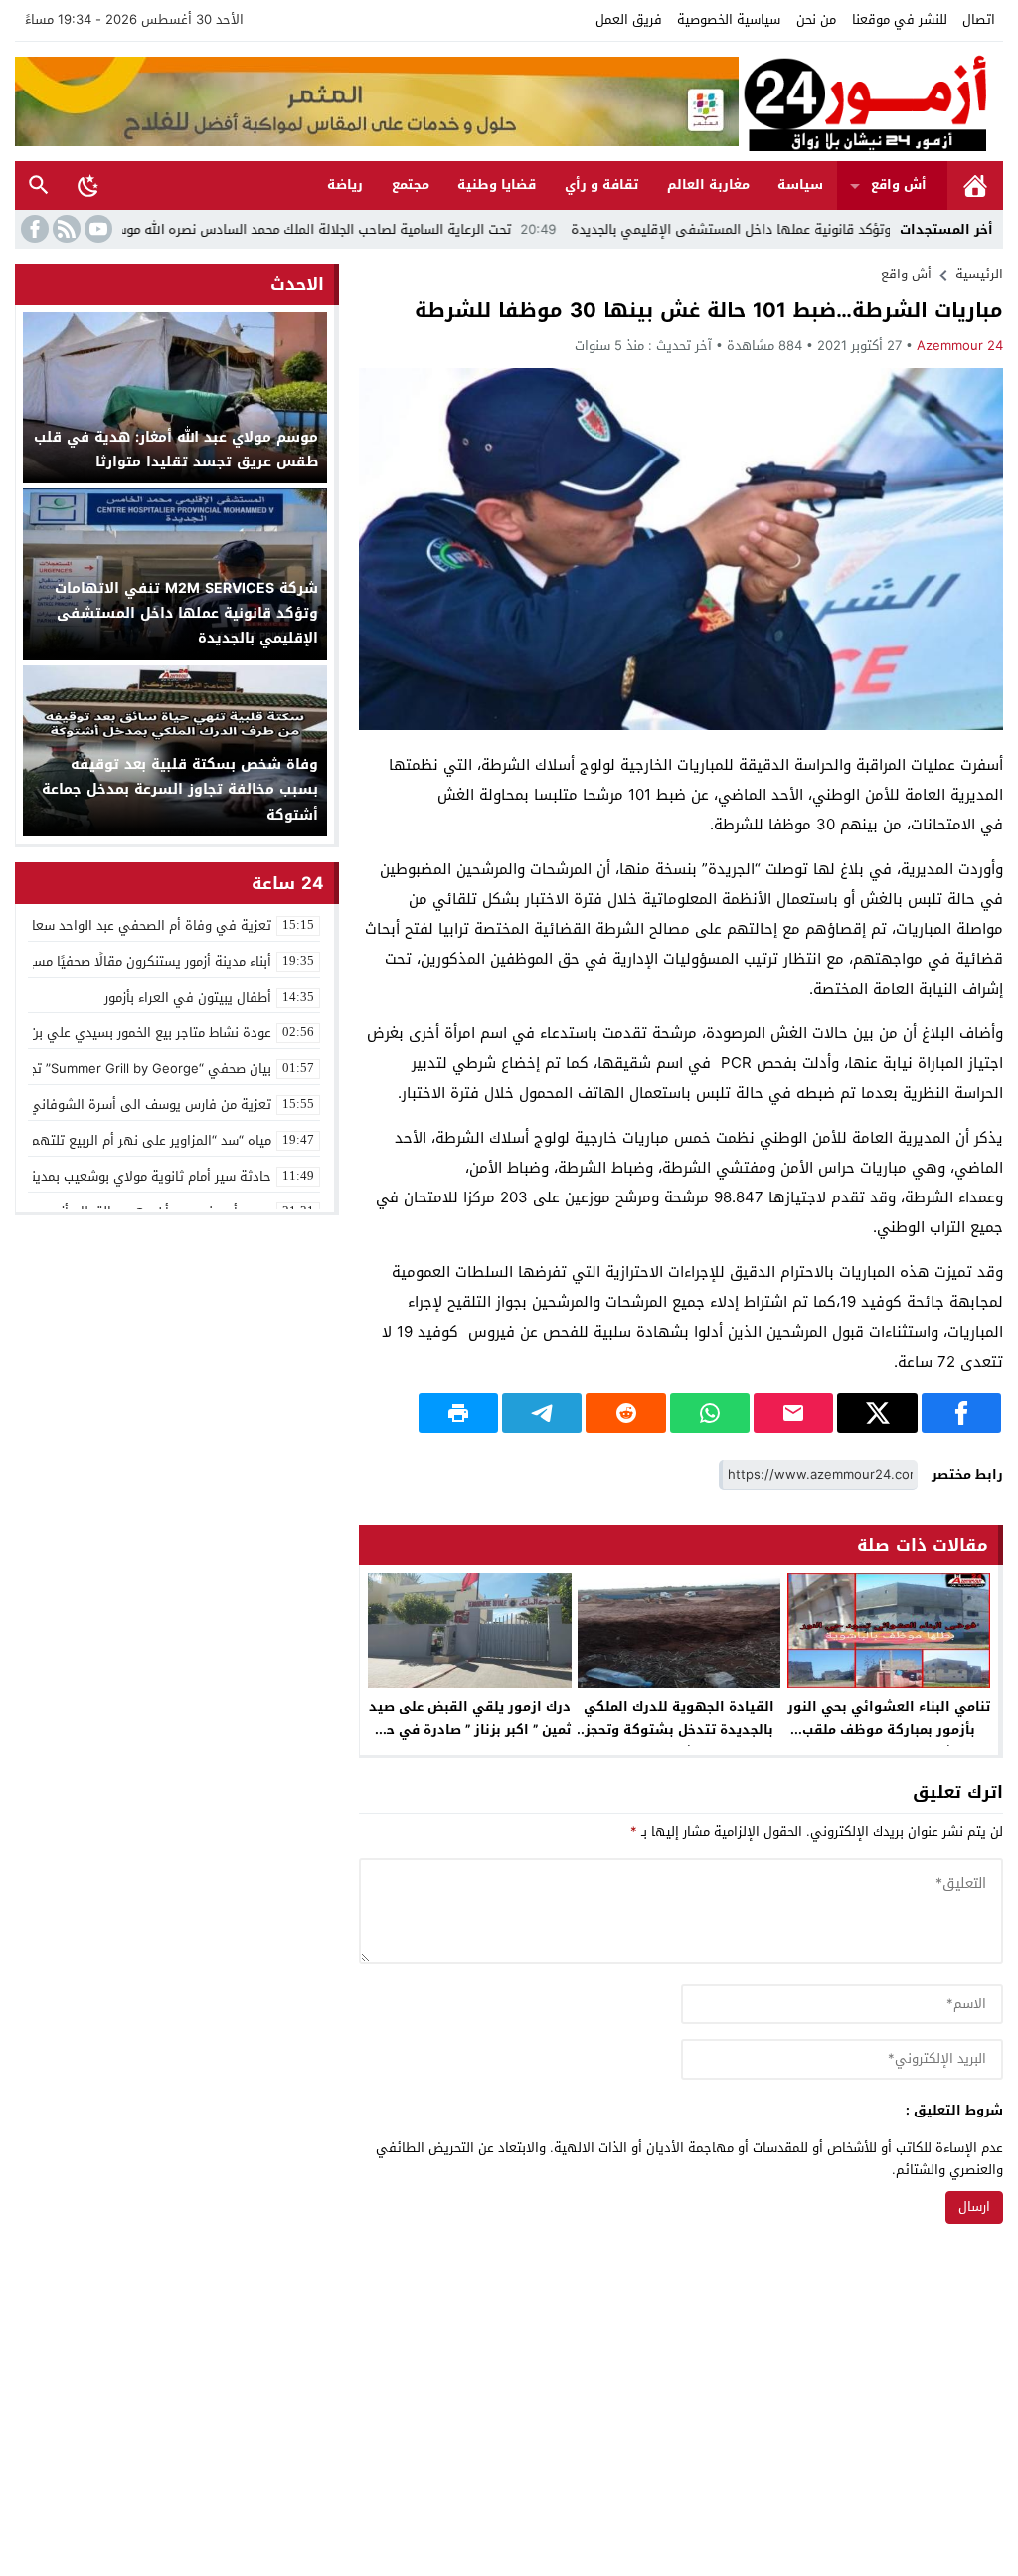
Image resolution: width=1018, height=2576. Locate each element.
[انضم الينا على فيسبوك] (33, 229)
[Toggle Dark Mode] (88, 185)
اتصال (979, 19)
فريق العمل (629, 19)
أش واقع (899, 184)
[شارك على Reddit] (625, 1413)
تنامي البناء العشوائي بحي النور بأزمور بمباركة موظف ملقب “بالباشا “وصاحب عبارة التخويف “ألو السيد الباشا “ (889, 1741)
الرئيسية (975, 185)
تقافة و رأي (601, 184)
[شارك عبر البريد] (793, 1413)
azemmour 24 (960, 346)
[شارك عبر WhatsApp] (710, 1413)
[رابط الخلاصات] (65, 229)
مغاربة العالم (708, 184)
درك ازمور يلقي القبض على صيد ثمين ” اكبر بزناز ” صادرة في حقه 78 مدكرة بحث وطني (470, 1729)
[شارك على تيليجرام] (542, 1413)
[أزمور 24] (871, 101)
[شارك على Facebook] (961, 1413)
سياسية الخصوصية (729, 19)
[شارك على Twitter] (877, 1413)
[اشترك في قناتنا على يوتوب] (96, 229)
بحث (39, 185)
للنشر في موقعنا (900, 19)
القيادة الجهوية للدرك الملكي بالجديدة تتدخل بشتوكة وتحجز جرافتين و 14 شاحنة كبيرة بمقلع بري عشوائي (679, 1741)
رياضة (345, 184)
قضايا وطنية (497, 184)
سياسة (800, 184)
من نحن (816, 19)
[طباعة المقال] (458, 1413)
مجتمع (411, 184)
